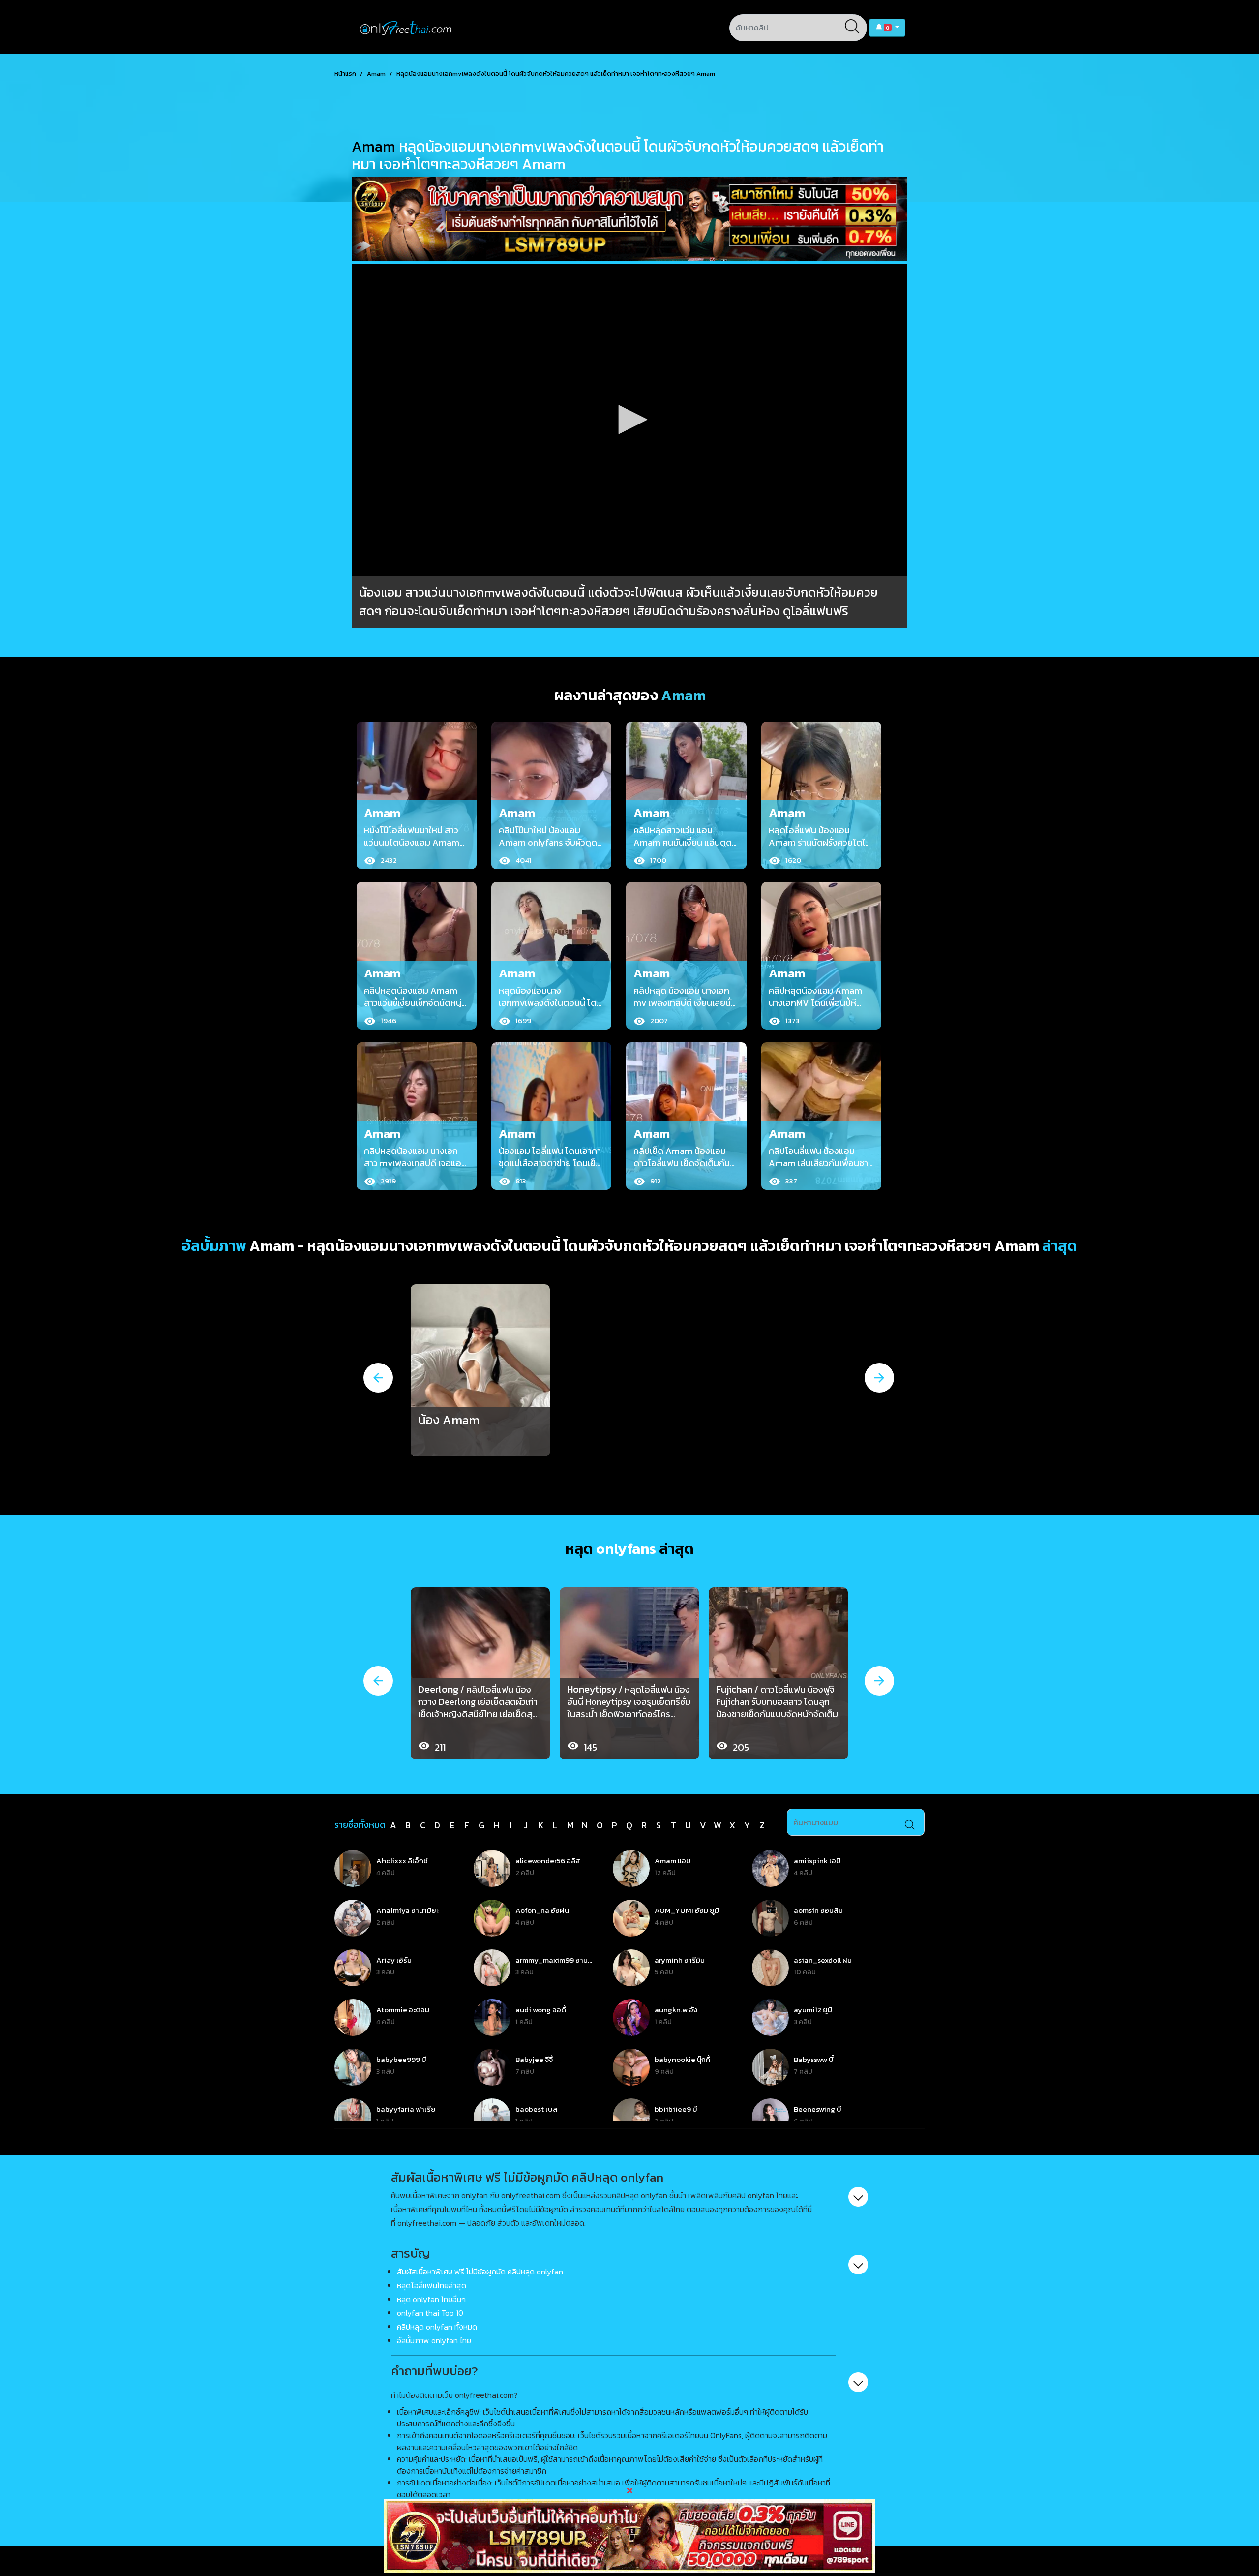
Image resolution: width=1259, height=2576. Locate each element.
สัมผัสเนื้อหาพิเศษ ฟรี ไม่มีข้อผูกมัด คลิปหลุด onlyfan (480, 2272)
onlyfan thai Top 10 (430, 2313)
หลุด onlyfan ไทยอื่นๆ (431, 2299)
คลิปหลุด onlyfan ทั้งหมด (437, 2327)
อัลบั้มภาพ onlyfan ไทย (434, 2340)
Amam (376, 74)
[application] (629, 420)
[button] (887, 28)
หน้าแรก (345, 74)
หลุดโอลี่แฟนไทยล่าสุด (432, 2285)
